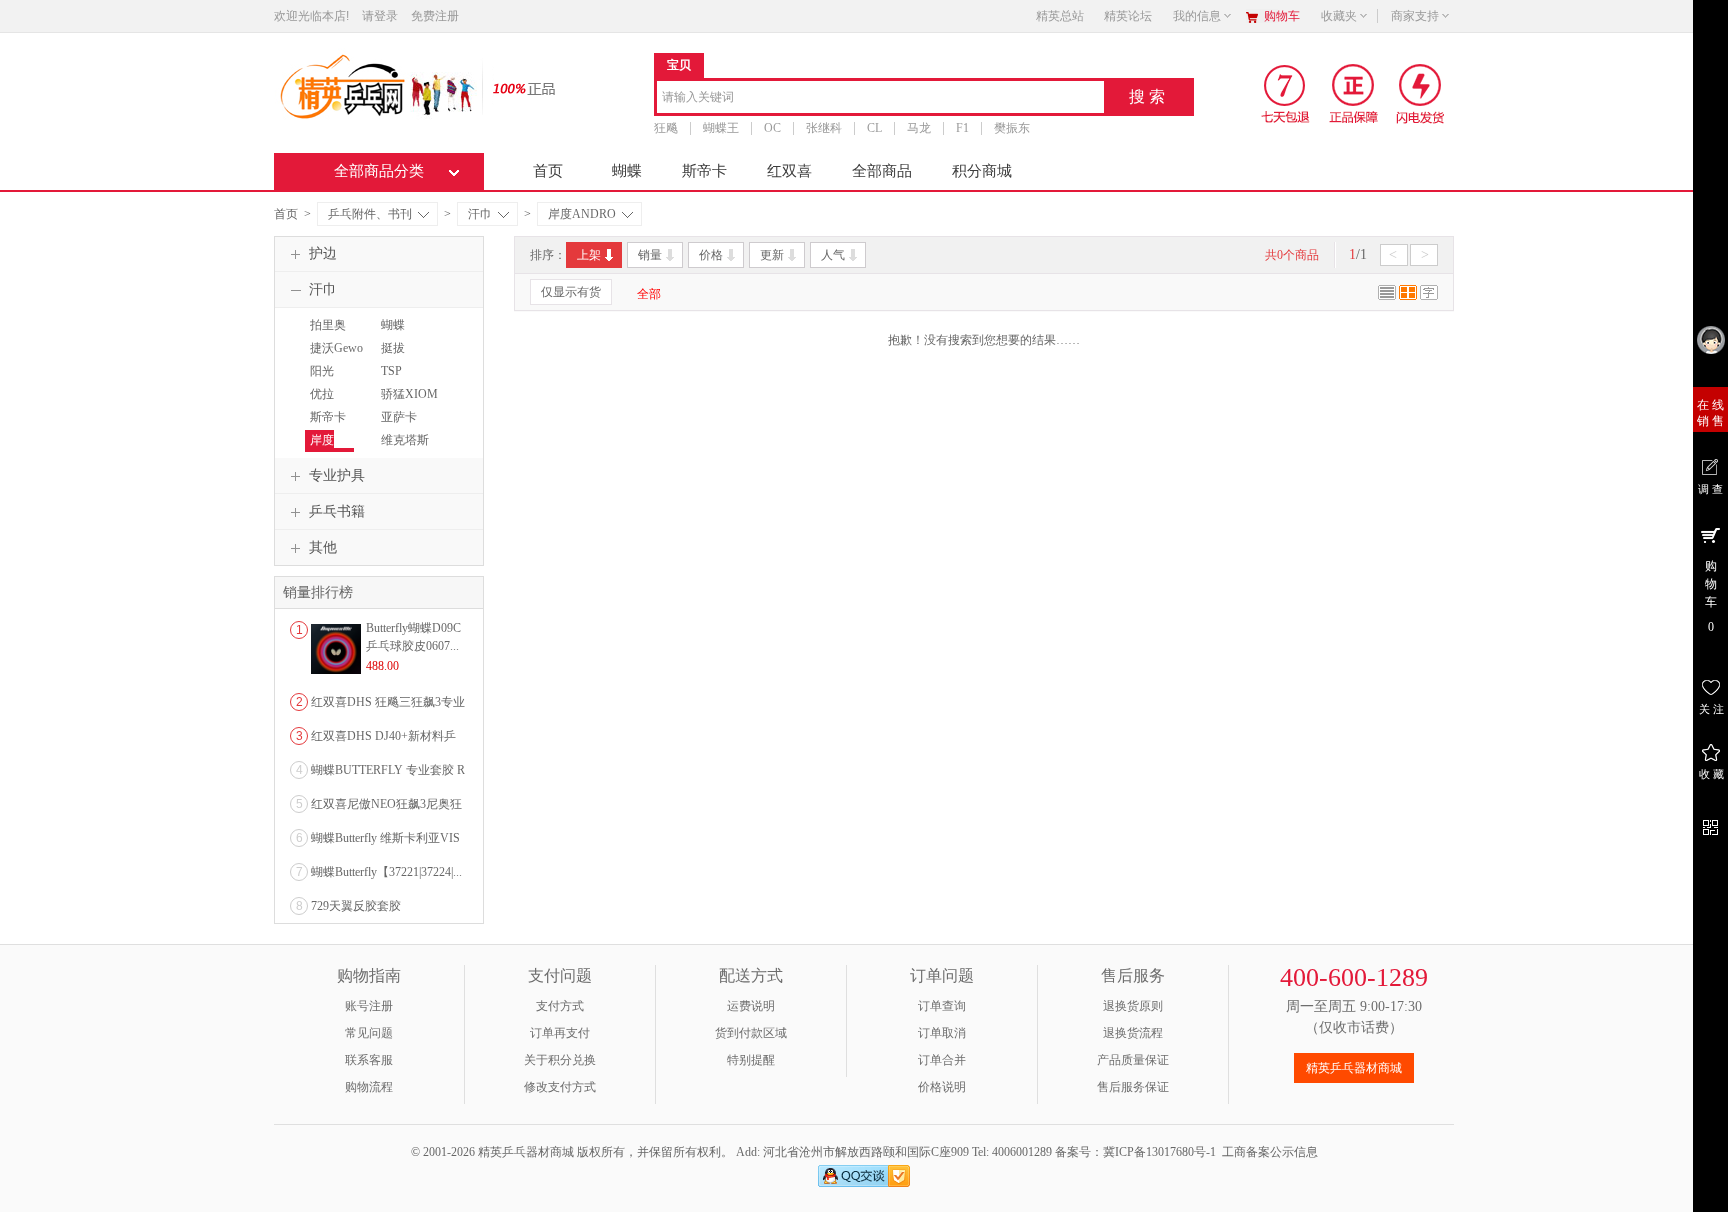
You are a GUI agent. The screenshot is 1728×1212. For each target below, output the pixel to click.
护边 (323, 253)
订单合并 (942, 1060)
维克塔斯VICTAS (402, 449)
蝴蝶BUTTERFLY (410, 334)
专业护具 (337, 475)
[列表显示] (1387, 296)
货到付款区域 (751, 1033)
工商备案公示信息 (1270, 1152)
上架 (589, 255)
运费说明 (751, 1006)
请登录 (380, 16)
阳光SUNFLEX (332, 380)
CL (874, 128)
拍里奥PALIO (325, 334)
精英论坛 (1128, 16)
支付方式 (560, 1006)
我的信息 (1197, 16)
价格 (711, 255)
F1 (962, 128)
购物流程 (369, 1087)
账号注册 (369, 1006)
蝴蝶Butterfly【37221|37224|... (386, 872)
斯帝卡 (704, 171)
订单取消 (942, 1033)
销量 (650, 255)
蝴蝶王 (721, 128)
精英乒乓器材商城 (1354, 1068)
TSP (391, 371)
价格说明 (942, 1087)
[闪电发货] (1420, 93)
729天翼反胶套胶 (356, 906)
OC (772, 128)
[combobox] (880, 98)
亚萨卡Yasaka (396, 426)
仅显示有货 (571, 292)
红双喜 (789, 171)
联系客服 (369, 1060)
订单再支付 (560, 1033)
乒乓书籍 (337, 511)
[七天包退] (1287, 93)
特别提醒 (751, 1060)
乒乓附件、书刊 (370, 214)
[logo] (376, 85)
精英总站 (1060, 16)
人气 (833, 255)
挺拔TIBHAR (398, 357)
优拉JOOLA (324, 403)
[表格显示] (1408, 296)
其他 (323, 547)
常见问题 (369, 1033)
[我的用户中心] (1710, 339)
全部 (649, 294)
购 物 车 (1711, 596)
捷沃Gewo (336, 348)
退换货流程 (1133, 1033)
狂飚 (666, 128)
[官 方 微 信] (1710, 824)
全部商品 (882, 171)
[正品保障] (518, 87)
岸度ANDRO (582, 214)
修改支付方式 (560, 1087)
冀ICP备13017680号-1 (1159, 1152)
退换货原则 (1133, 1006)
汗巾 (480, 214)
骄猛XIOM (409, 394)
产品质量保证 (1133, 1060)
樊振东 (1012, 128)
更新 (772, 255)
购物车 (1282, 16)
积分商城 (982, 171)
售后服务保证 (1133, 1087)
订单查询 (942, 1006)
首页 (548, 171)
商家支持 (1415, 16)
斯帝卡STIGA (325, 426)
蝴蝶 (627, 171)
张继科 (824, 128)
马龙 (919, 128)
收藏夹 (1339, 16)
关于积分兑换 (560, 1060)
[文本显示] (1429, 296)
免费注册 (435, 16)
